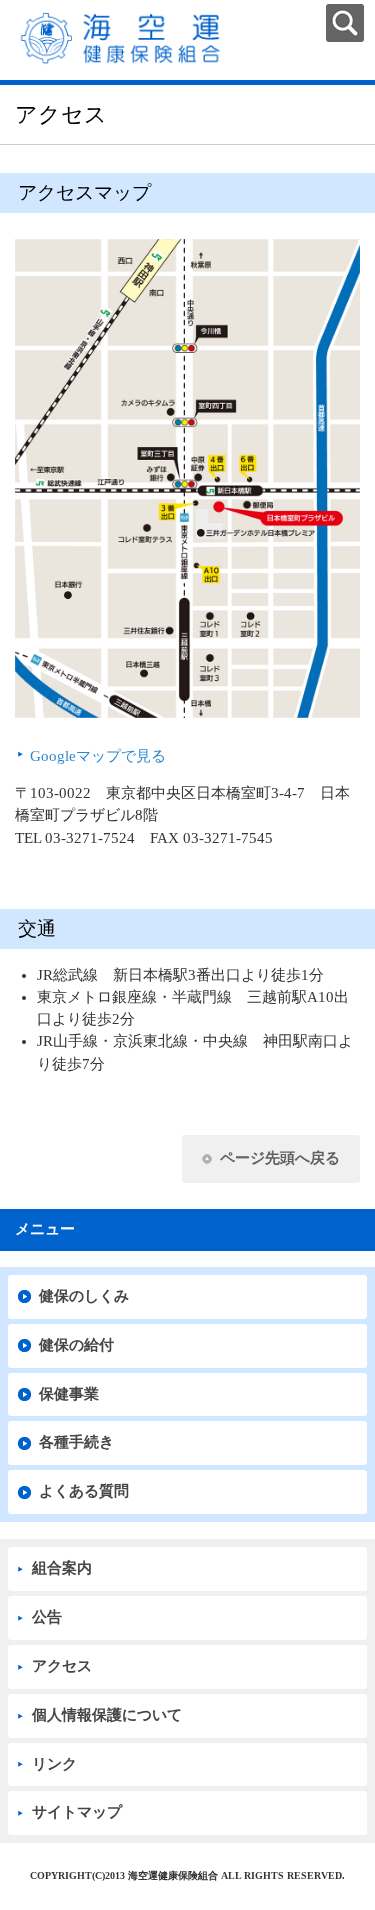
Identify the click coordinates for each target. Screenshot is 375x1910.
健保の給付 (76, 1345)
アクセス (62, 1666)
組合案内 (62, 1568)
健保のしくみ (84, 1296)
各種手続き (76, 1442)
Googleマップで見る (98, 756)
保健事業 (69, 1394)
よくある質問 (84, 1491)
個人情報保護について (107, 1715)
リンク (54, 1764)
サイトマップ (77, 1812)
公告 (47, 1617)
